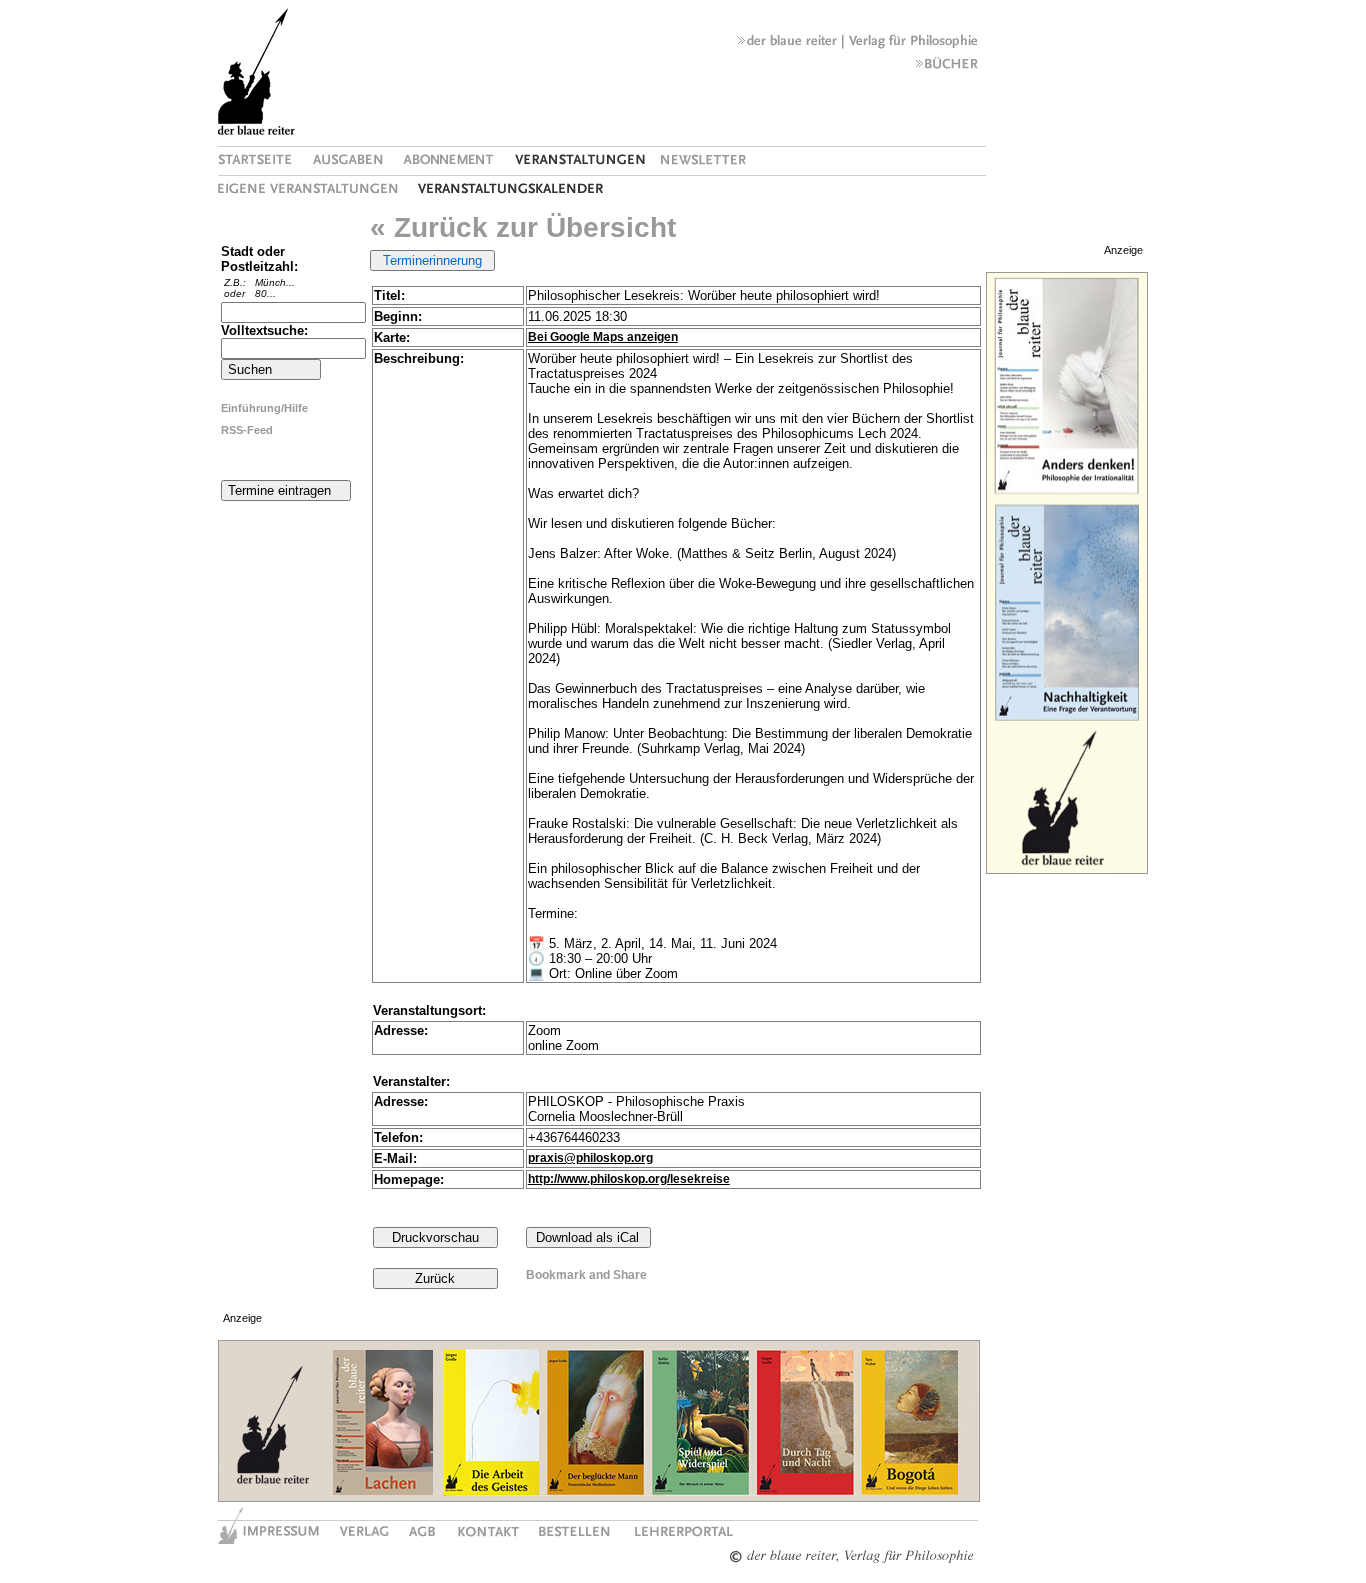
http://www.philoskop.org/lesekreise (629, 1179)
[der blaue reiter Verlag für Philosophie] (858, 45)
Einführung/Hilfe (264, 408)
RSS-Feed (247, 430)
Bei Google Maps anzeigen (603, 337)
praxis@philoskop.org (590, 1158)
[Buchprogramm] (947, 68)
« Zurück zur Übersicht (523, 227)
